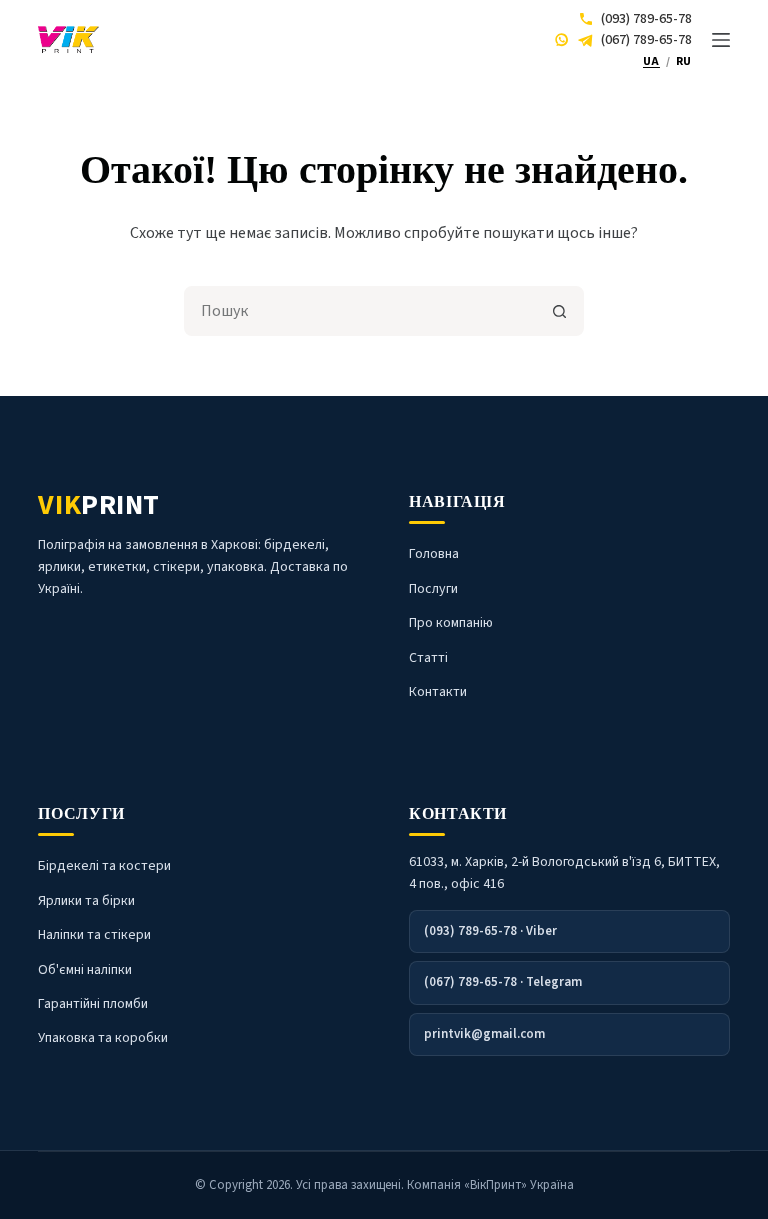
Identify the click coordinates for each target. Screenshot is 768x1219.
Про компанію (451, 623)
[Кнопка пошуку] (559, 311)
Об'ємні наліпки (85, 970)
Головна (434, 554)
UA (651, 62)
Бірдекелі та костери (104, 866)
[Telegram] (585, 40)
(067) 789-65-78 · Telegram (503, 982)
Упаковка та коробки (103, 1038)
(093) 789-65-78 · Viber (490, 931)
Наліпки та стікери (94, 935)
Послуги (433, 589)
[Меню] (721, 40)
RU (684, 62)
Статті (428, 658)
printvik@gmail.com (484, 1034)
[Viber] (562, 40)
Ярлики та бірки (86, 901)
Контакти (438, 692)
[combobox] (361, 311)
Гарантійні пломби (93, 1004)
